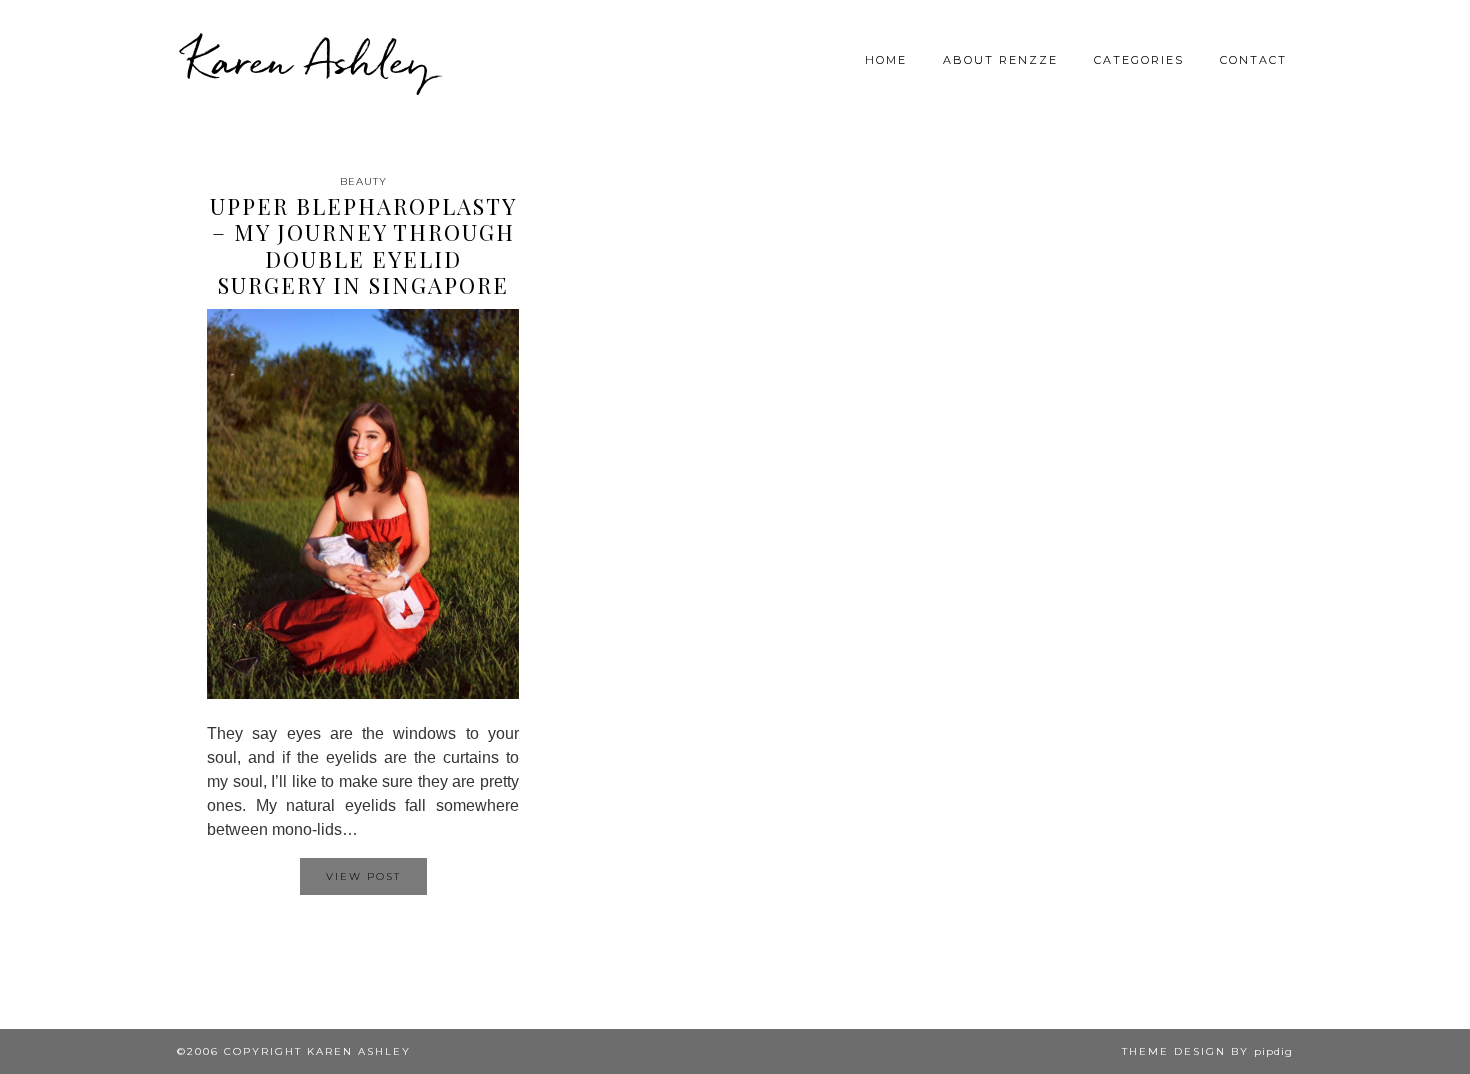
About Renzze (1000, 60)
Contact (1253, 60)
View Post (363, 876)
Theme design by (1207, 1051)
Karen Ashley (309, 60)
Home (886, 60)
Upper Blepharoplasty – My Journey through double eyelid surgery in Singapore (363, 245)
